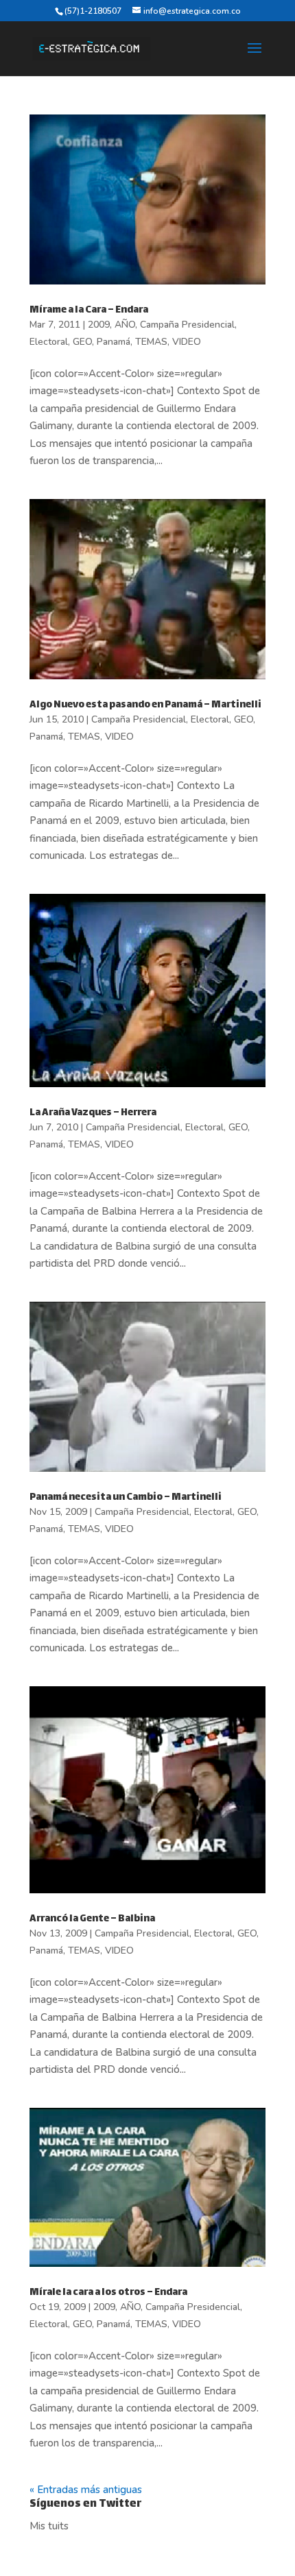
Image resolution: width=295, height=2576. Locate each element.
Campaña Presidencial (187, 325)
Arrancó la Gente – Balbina (92, 1919)
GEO (82, 342)
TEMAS (151, 342)
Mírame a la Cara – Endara (89, 310)
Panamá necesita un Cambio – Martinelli (126, 1497)
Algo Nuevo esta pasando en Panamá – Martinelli (145, 705)
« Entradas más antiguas (86, 2490)
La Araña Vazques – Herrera (93, 1113)
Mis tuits (49, 2526)
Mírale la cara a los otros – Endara (108, 2293)
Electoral (49, 342)
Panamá (114, 342)
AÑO (125, 325)
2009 (99, 325)
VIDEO (187, 342)
